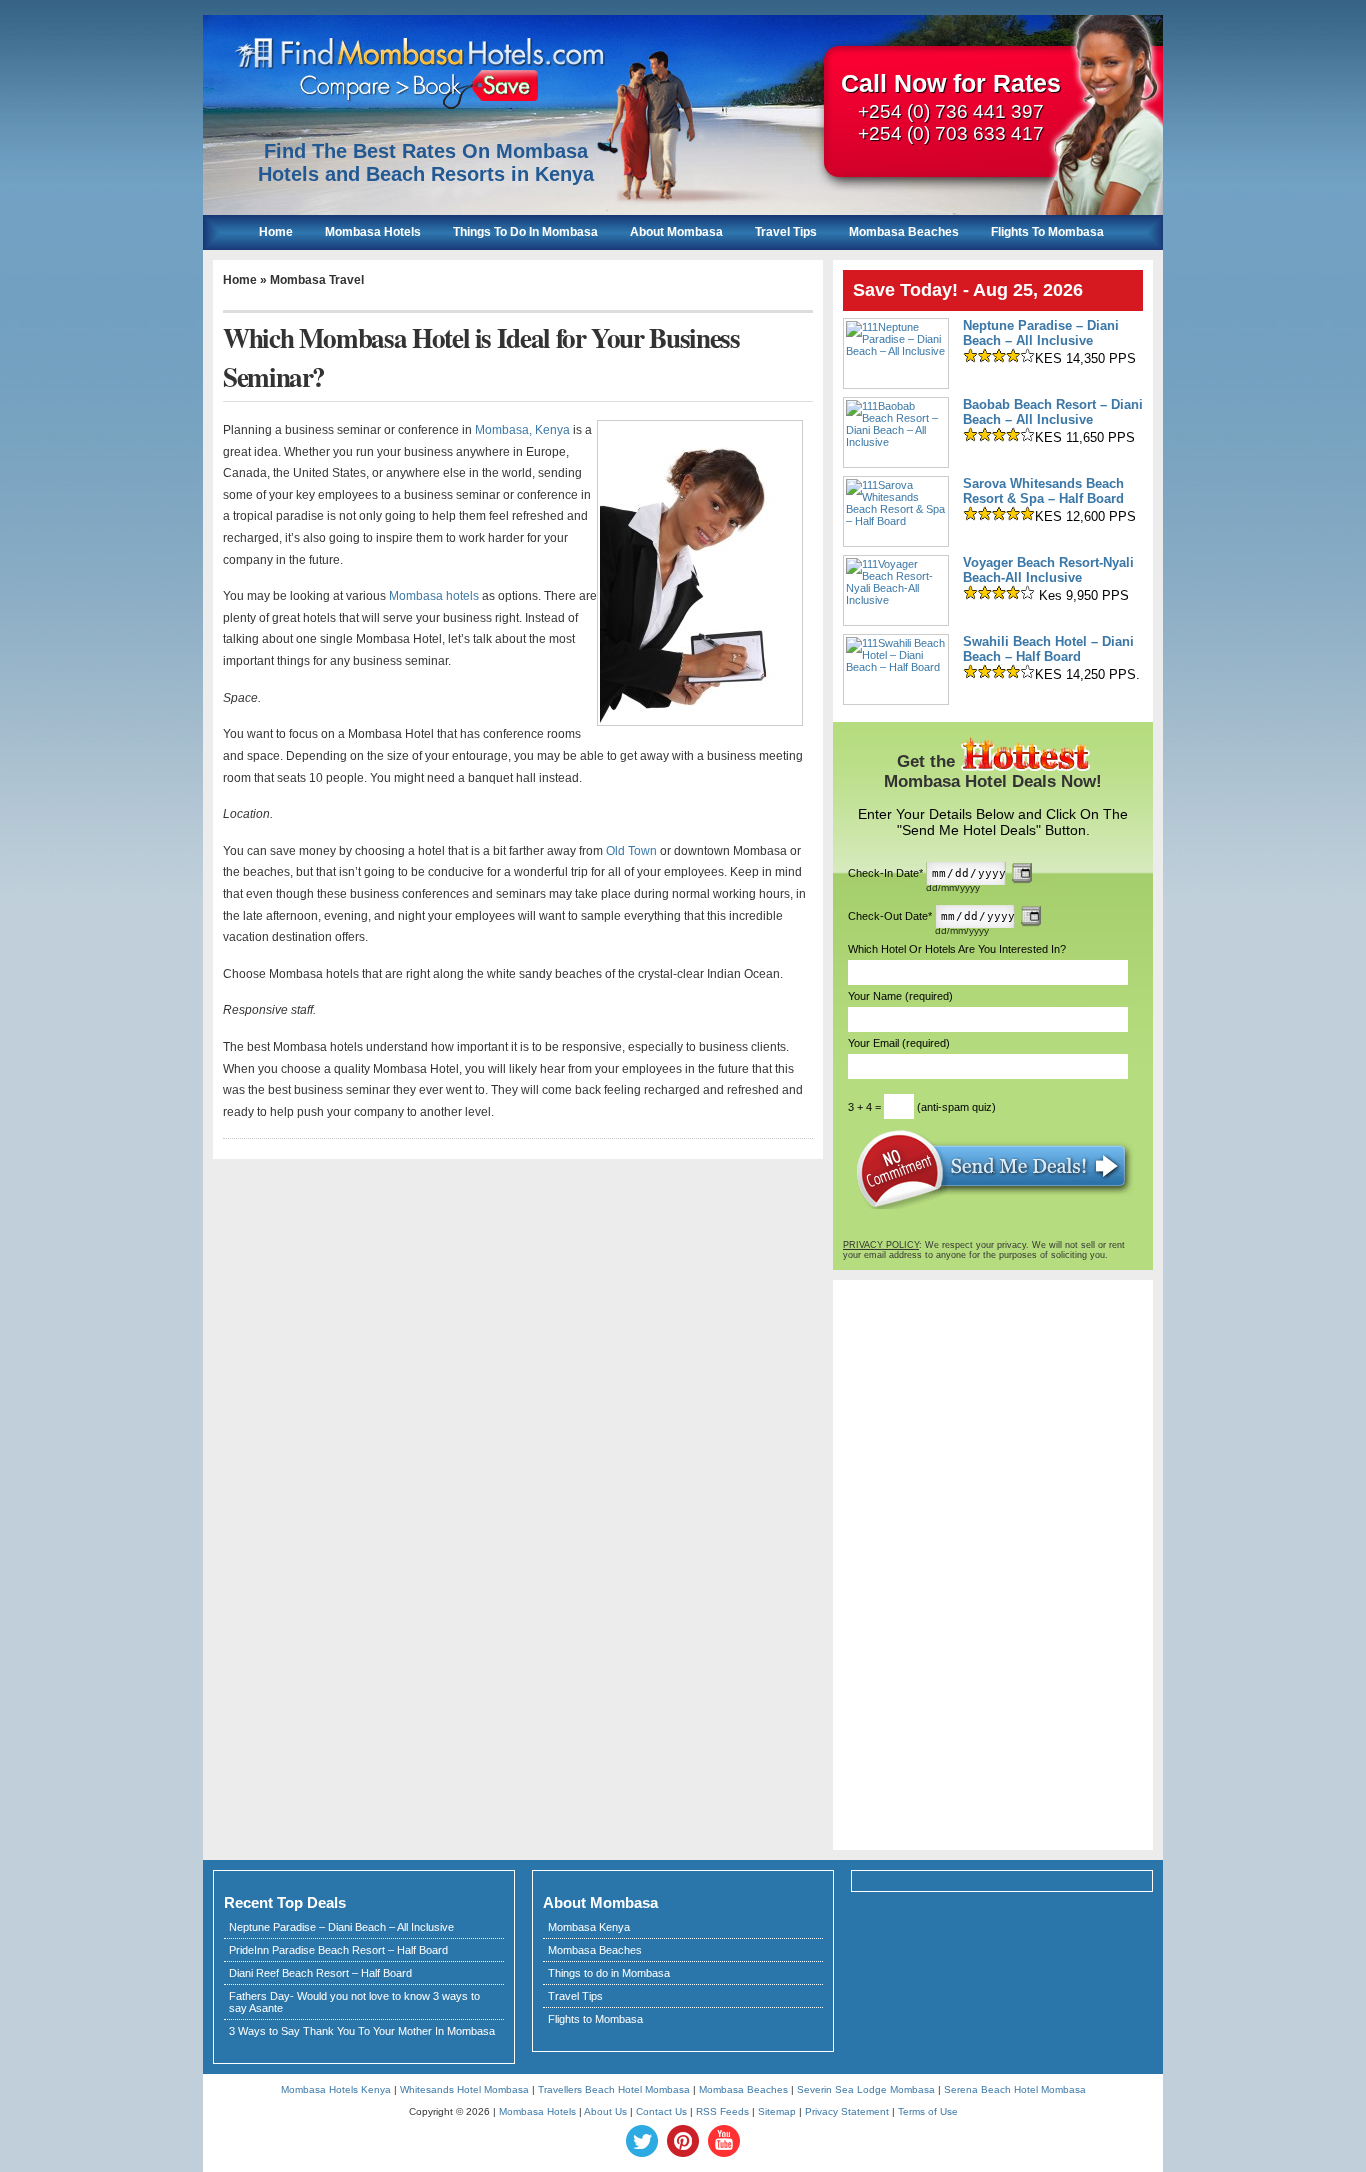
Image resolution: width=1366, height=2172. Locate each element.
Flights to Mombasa (595, 2019)
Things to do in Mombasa (609, 1973)
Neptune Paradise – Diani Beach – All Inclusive (1041, 333)
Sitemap (777, 2111)
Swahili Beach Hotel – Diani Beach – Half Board (1048, 649)
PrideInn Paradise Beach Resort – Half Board (338, 1950)
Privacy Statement (847, 2111)
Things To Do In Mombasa (525, 232)
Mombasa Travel (317, 280)
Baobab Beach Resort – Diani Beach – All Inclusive (1053, 412)
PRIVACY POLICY (881, 1245)
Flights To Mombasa (1047, 232)
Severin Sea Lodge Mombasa (866, 2089)
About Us (605, 2111)
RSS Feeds (722, 2111)
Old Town (631, 851)
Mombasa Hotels (373, 232)
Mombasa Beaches (904, 232)
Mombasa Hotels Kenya (336, 2089)
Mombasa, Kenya (522, 430)
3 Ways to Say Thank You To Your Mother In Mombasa (362, 2031)
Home (276, 232)
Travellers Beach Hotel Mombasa (614, 2089)
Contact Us (661, 2111)
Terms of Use (928, 2111)
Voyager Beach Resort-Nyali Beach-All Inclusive (1048, 570)
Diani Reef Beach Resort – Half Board (320, 1973)
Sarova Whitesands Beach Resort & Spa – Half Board (1043, 491)
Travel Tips (786, 232)
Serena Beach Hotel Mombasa (1015, 2089)
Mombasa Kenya (589, 1927)
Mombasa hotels (434, 596)
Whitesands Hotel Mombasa (464, 2089)
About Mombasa (676, 232)
